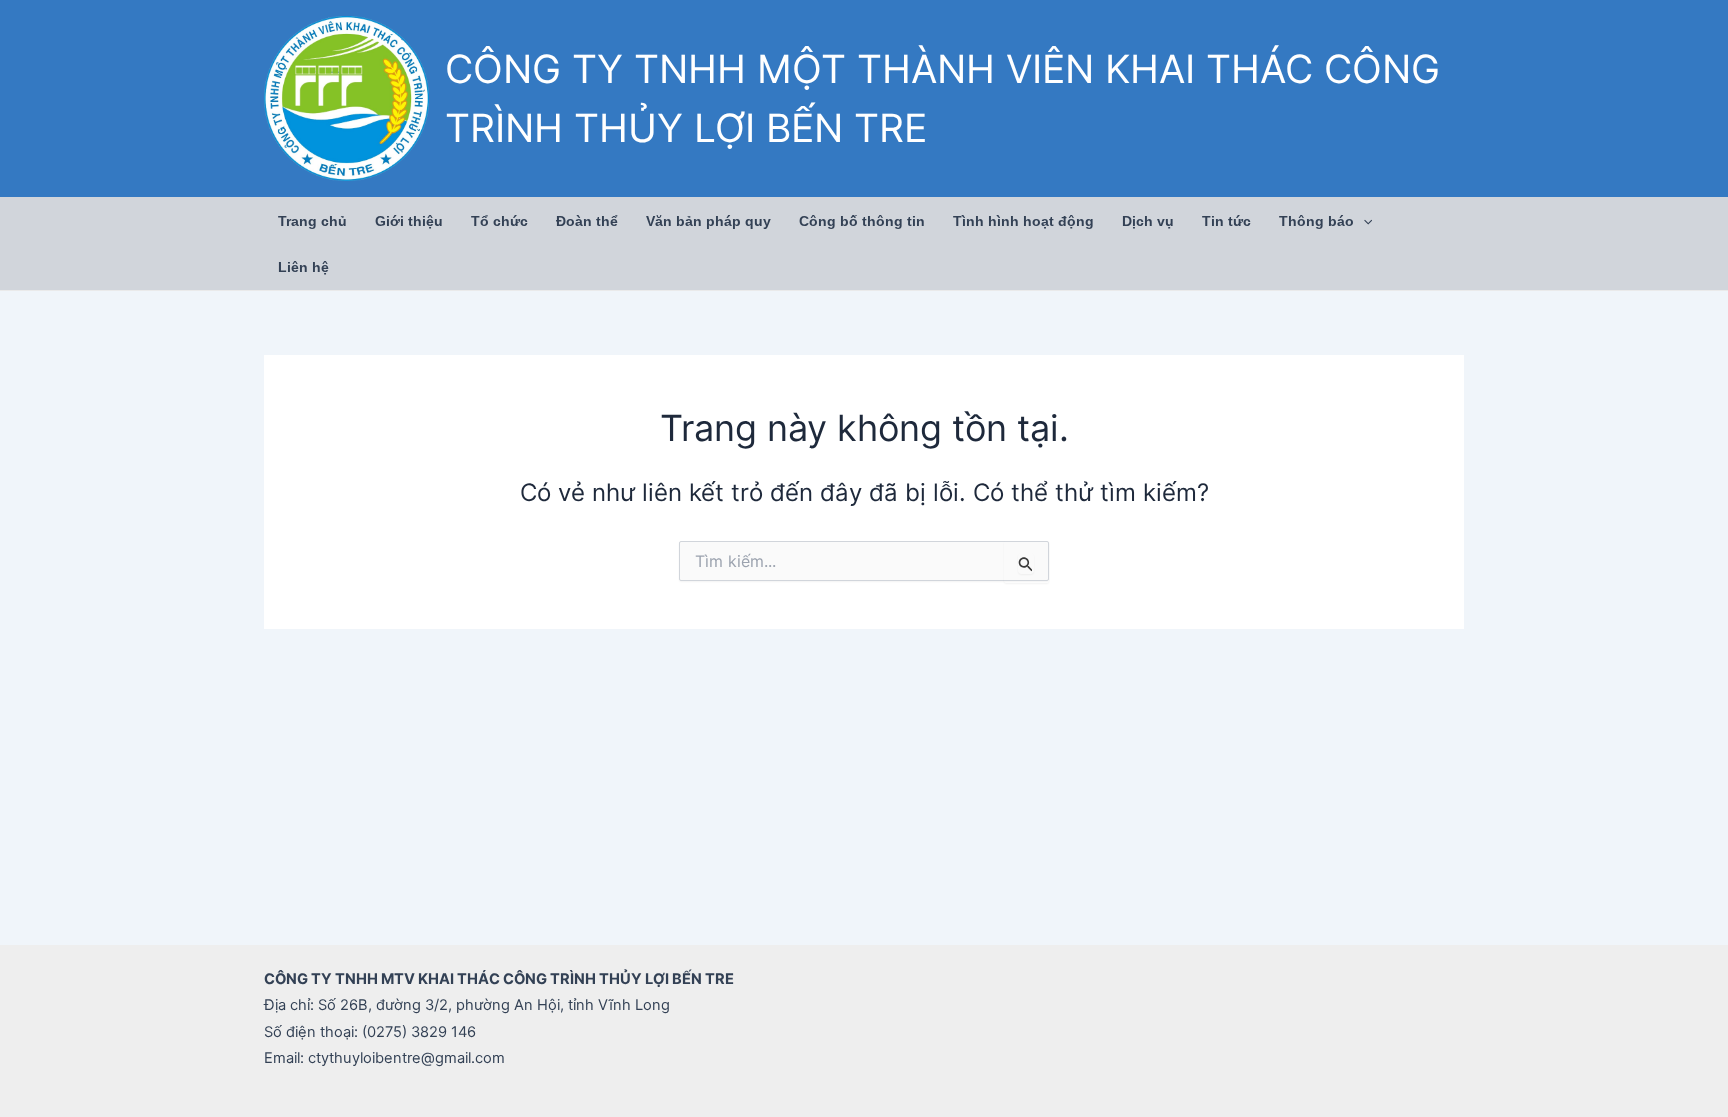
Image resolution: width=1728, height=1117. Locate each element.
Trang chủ (312, 221)
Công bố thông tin (862, 221)
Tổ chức (499, 221)
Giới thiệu (409, 221)
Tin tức (1226, 221)
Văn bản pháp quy (708, 221)
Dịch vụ (1148, 221)
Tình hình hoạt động (1023, 221)
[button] (1363, 221)
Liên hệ (303, 267)
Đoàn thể (587, 221)
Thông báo (1316, 221)
